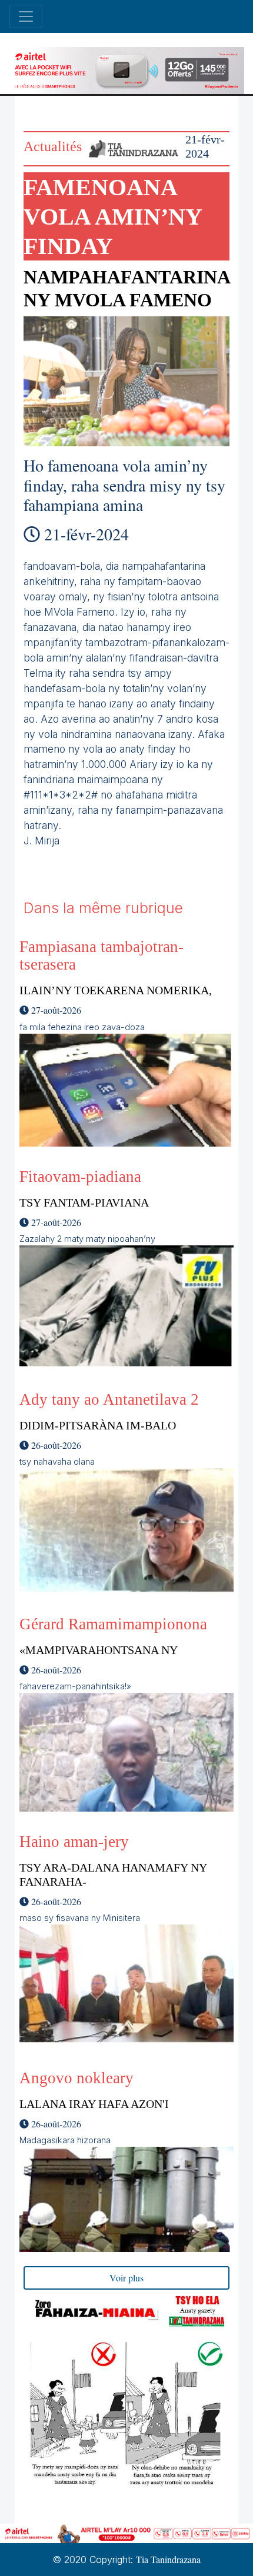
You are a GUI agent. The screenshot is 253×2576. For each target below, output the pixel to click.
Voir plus (126, 2278)
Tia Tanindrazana (168, 2559)
